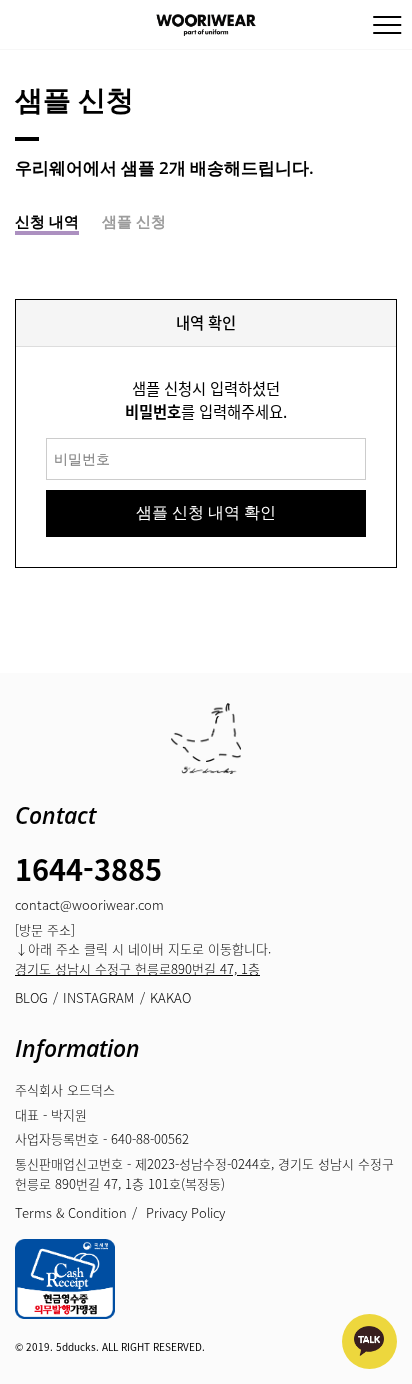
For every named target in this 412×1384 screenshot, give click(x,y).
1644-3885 (88, 868)
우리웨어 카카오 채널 (369, 1341)
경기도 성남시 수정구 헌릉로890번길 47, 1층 (137, 968)
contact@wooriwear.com (89, 904)
